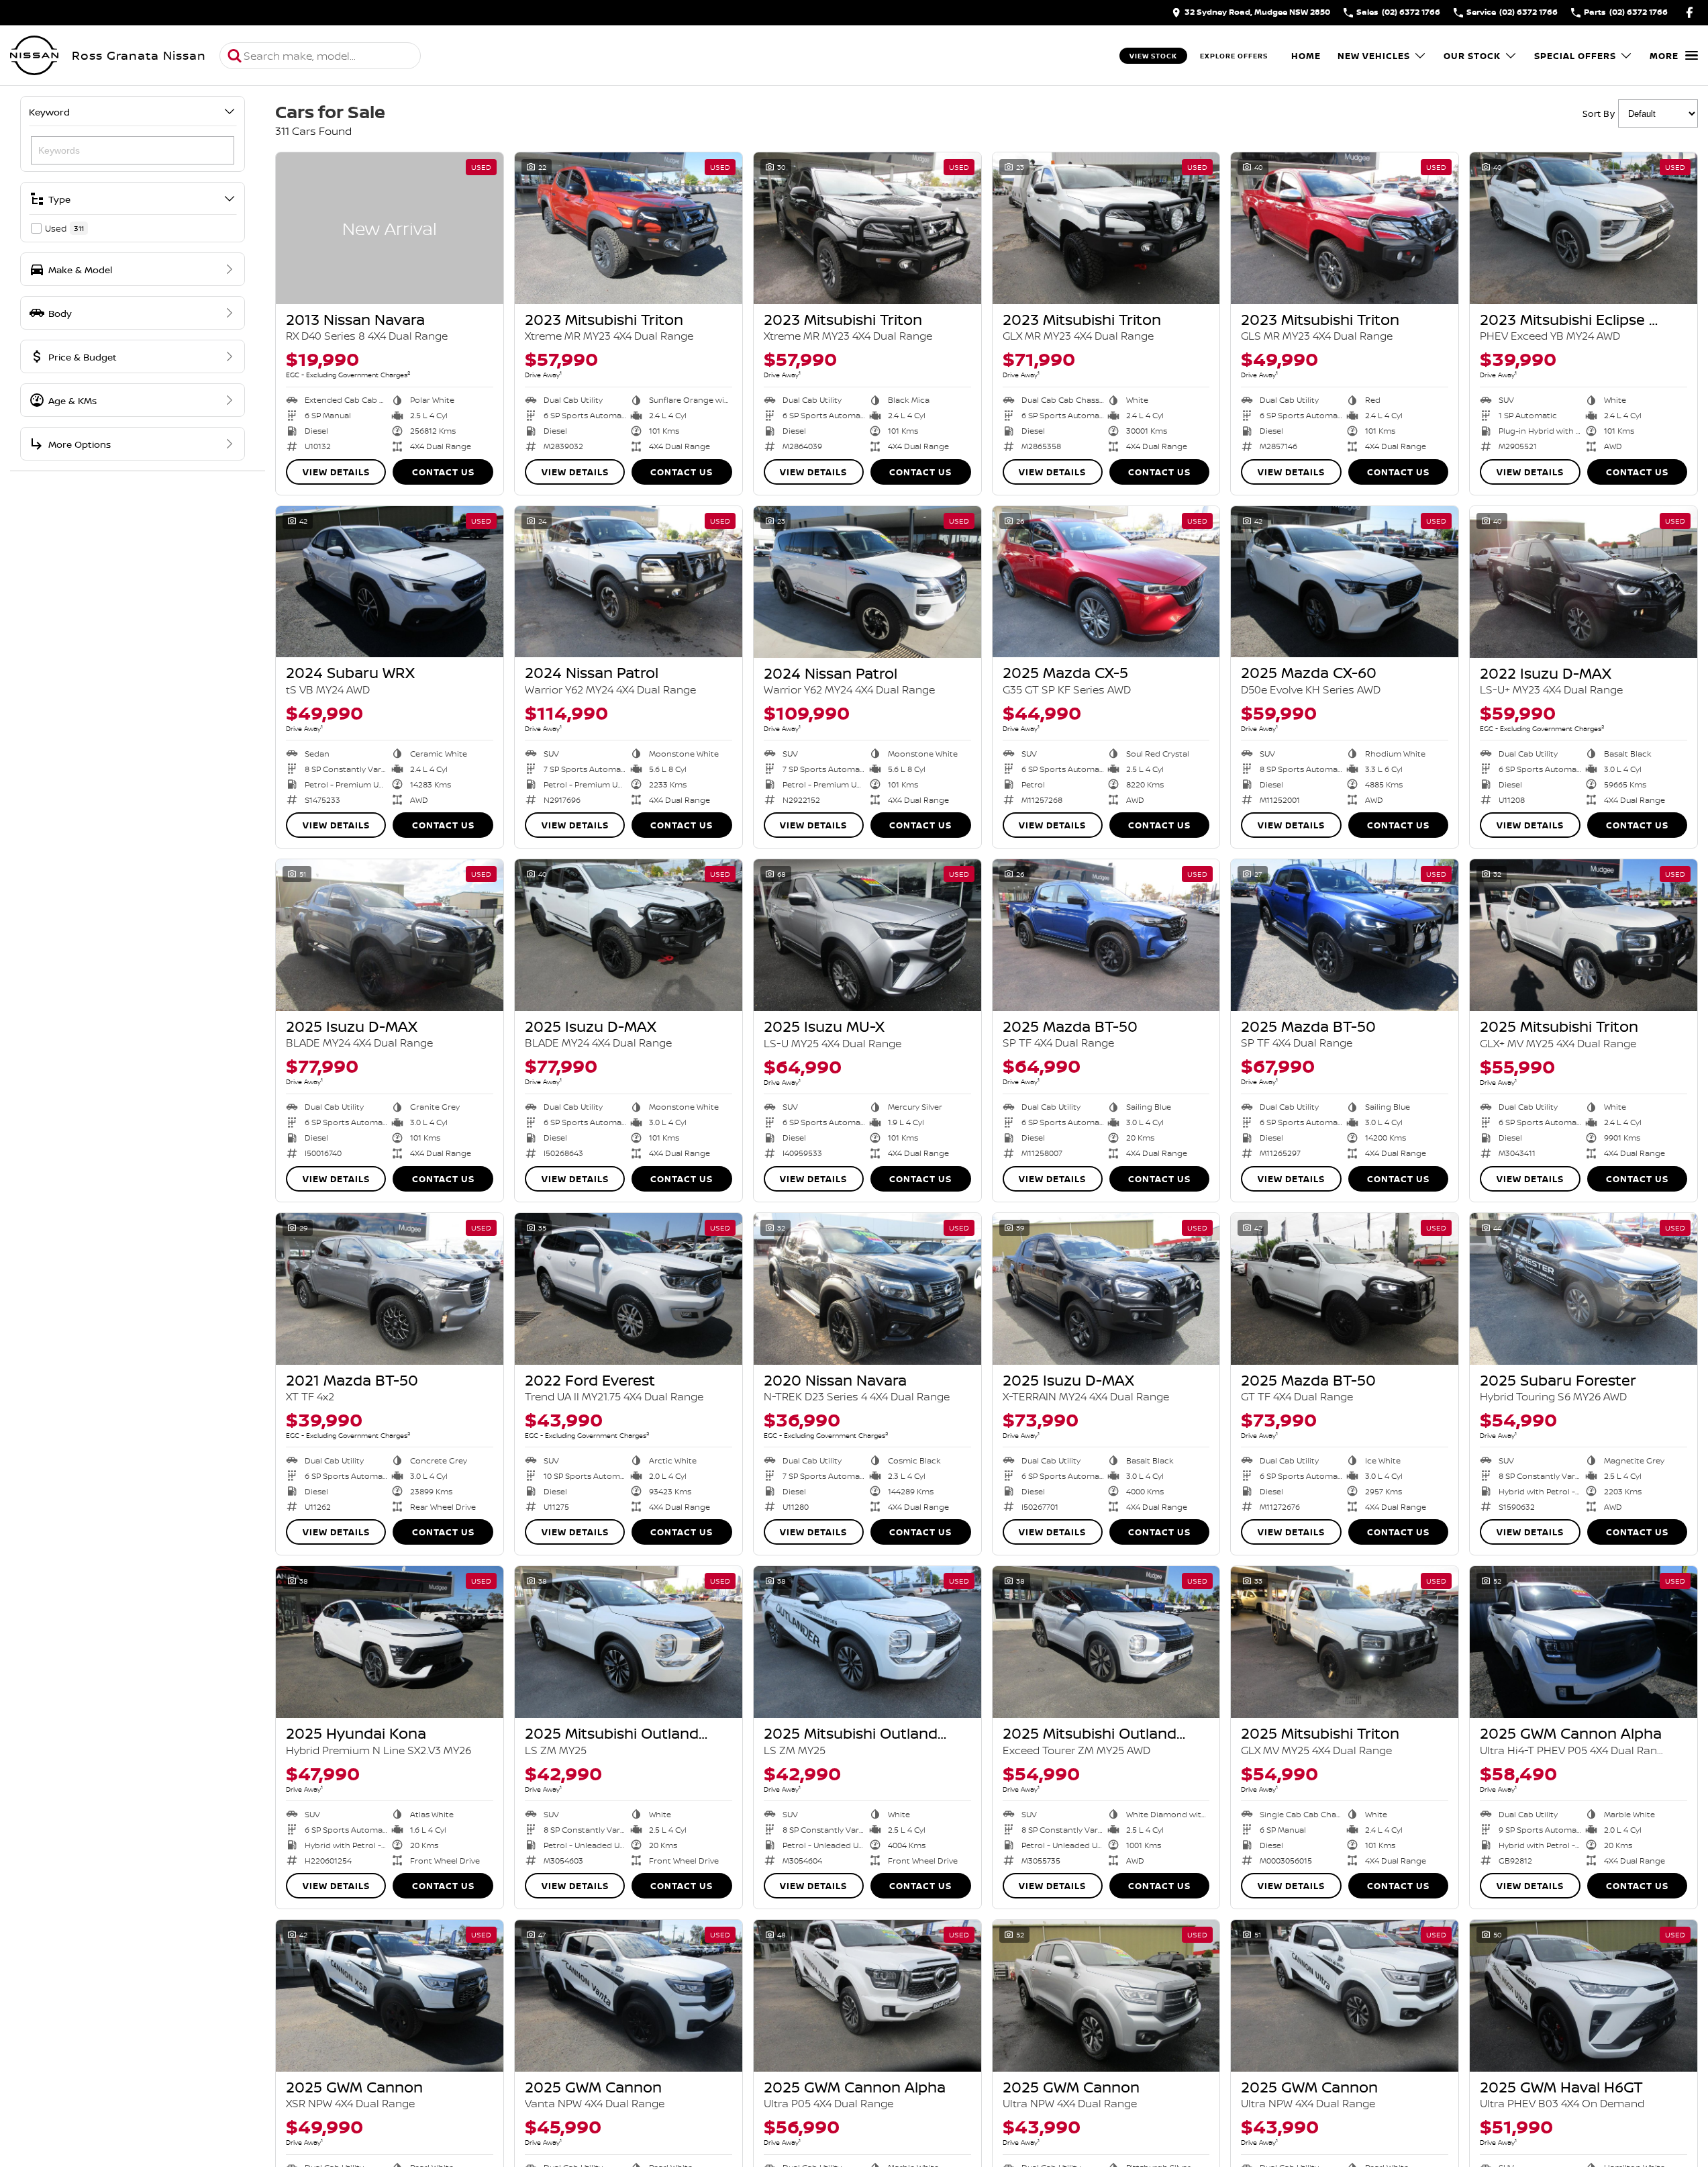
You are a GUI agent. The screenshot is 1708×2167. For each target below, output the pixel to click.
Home (1306, 56)
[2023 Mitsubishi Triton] (629, 228)
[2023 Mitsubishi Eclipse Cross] (1584, 228)
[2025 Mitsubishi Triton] (1584, 935)
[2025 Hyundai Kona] (390, 1642)
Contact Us (443, 472)
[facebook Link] (1690, 12)
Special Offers (1575, 56)
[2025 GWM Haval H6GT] (1584, 1996)
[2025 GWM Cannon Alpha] (1584, 1642)
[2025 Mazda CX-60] (1345, 582)
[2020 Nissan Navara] (867, 1289)
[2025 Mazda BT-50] (1106, 935)
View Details (336, 472)
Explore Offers (1234, 56)
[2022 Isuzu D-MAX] (1584, 582)
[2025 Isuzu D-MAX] (390, 935)
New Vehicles (1374, 56)
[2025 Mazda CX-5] (1106, 582)
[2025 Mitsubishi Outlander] (629, 1642)
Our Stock (1472, 56)
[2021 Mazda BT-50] (390, 1289)
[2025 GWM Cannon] (390, 1996)
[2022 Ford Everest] (629, 1289)
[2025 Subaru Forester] (1584, 1289)
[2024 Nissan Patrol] (629, 582)
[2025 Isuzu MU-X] (867, 935)
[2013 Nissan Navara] (390, 228)
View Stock (1153, 56)
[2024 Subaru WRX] (390, 582)
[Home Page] (34, 56)
